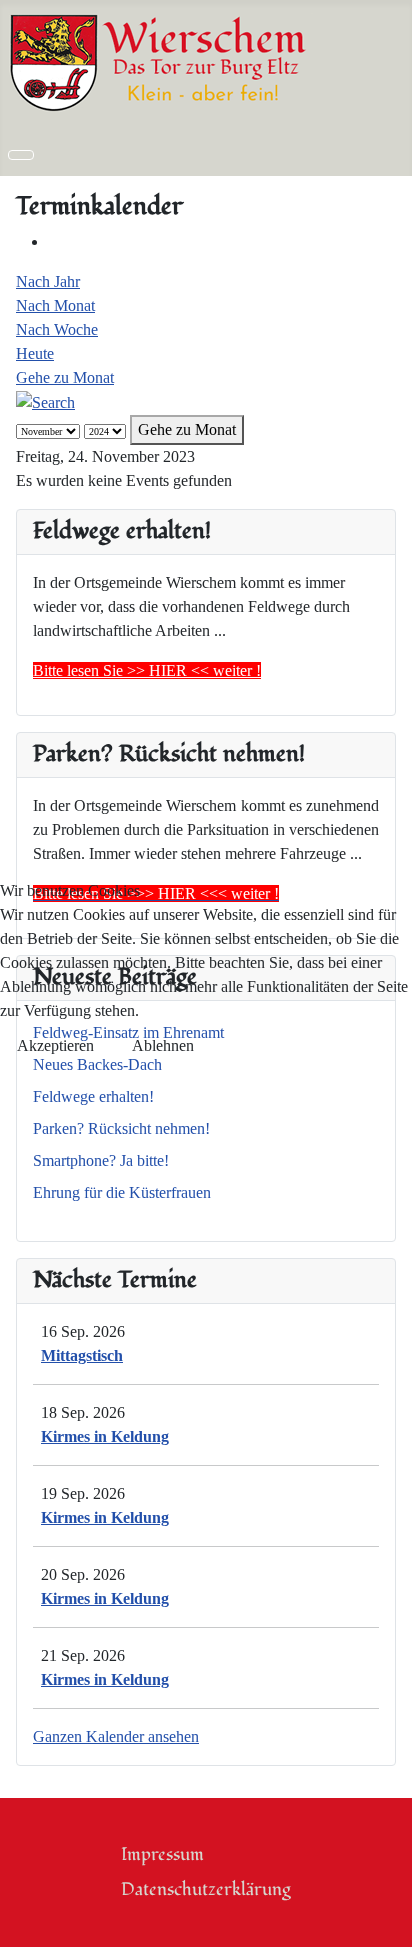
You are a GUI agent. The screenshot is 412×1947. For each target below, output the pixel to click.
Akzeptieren (55, 1045)
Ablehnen (163, 1045)
